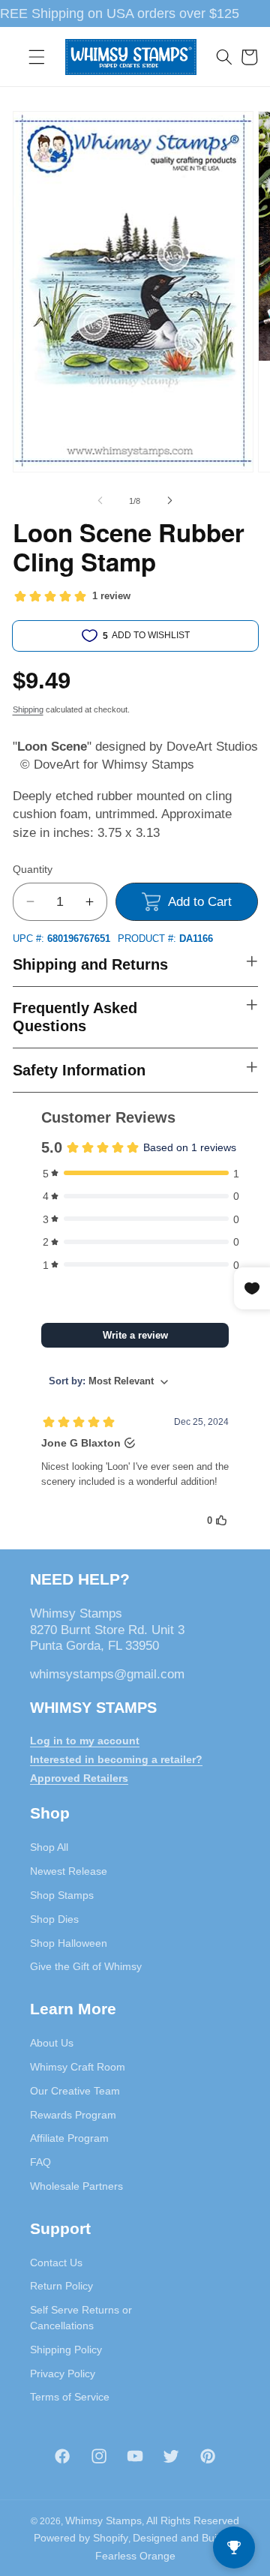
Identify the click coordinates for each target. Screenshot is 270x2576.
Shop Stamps (62, 1895)
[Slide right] (169, 501)
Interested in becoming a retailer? (116, 1759)
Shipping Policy (66, 2350)
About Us (52, 2043)
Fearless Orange (135, 2556)
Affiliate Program (69, 2138)
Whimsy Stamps (103, 2521)
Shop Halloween (69, 1943)
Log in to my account (85, 1741)
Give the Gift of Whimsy (86, 1966)
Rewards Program (73, 2115)
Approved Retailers (79, 1778)
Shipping (28, 709)
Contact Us (56, 2263)
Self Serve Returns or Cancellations (81, 2318)
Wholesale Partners (76, 2186)
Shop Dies (54, 1919)
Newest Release (69, 1871)
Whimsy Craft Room (78, 2067)
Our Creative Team (75, 2091)
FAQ (40, 2162)
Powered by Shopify (81, 2538)
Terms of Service (70, 2397)
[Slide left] (100, 501)
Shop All (49, 1847)
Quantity (33, 869)
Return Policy (61, 2286)
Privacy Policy (63, 2374)
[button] (37, 57)
